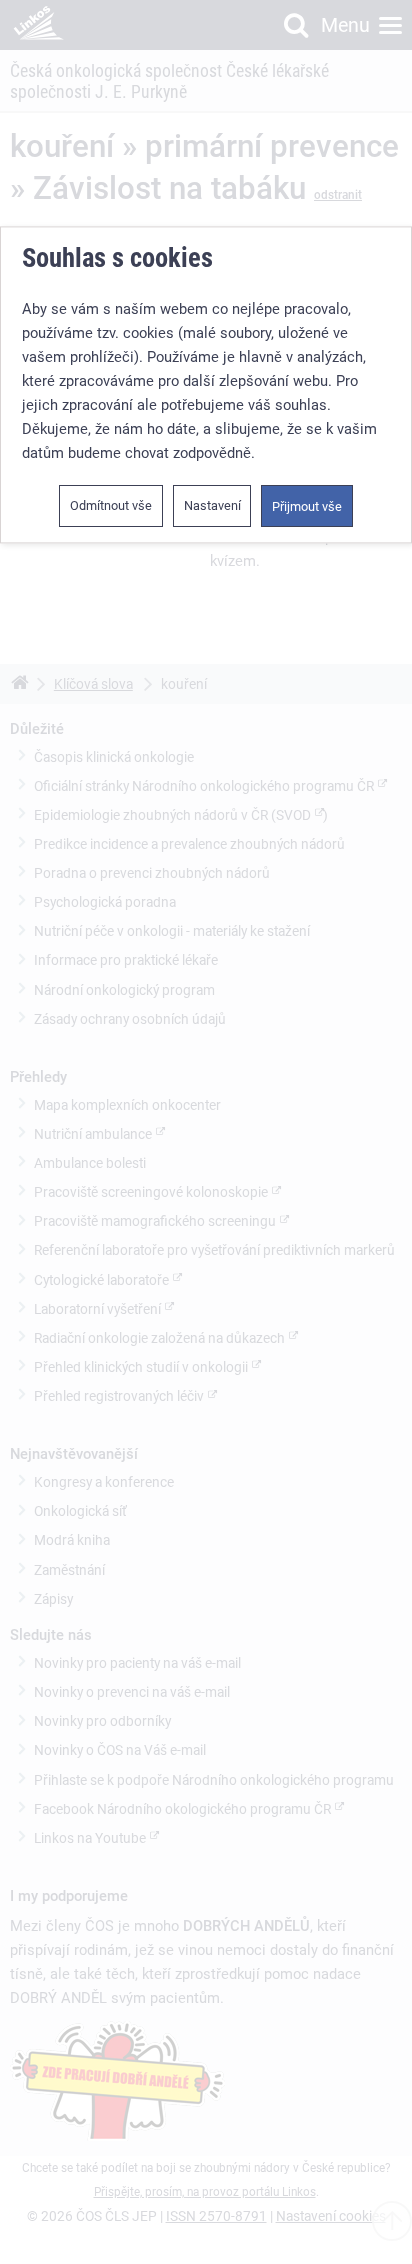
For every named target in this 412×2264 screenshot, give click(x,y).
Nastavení (212, 505)
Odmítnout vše (111, 505)
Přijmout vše (307, 506)
